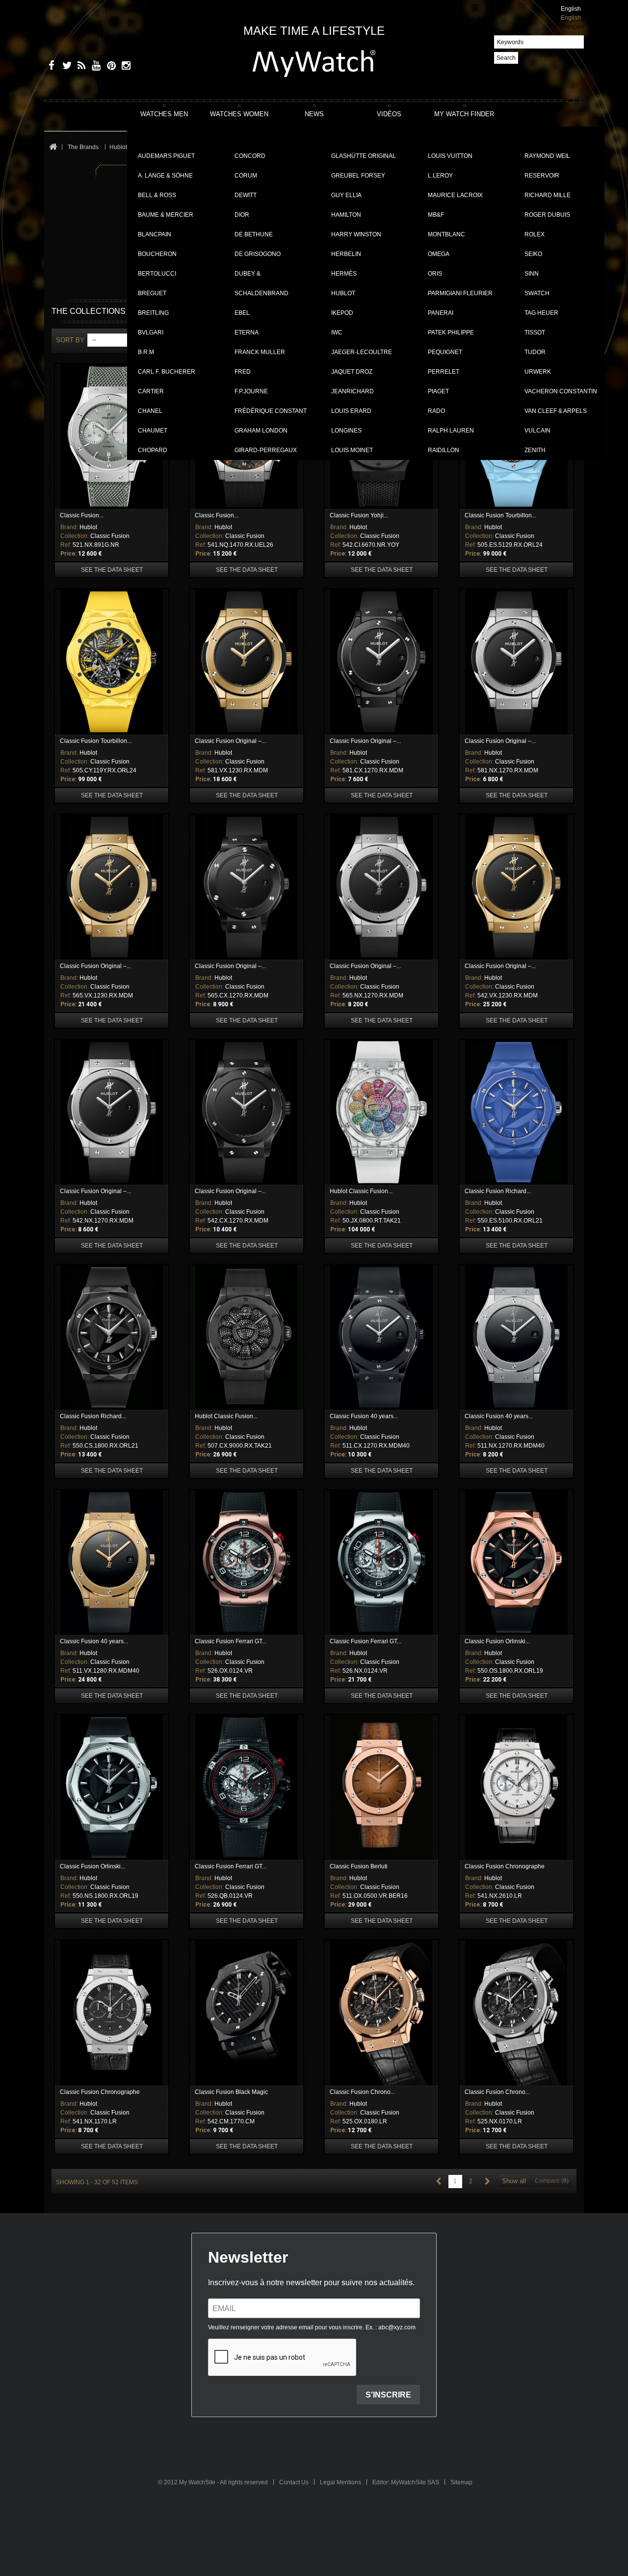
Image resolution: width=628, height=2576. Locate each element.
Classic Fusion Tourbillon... (500, 515)
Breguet (152, 293)
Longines (346, 431)
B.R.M (146, 352)
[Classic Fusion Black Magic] (247, 2013)
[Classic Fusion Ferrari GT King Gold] (247, 1562)
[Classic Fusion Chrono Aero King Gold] (381, 2013)
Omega (439, 254)
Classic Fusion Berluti (359, 1866)
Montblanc (446, 234)
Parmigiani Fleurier (460, 293)
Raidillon (444, 450)
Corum (246, 176)
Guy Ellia (346, 195)
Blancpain (155, 234)
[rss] (80, 67)
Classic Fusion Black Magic (231, 2092)
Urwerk (538, 372)
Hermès (344, 274)
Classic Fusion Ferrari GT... (231, 1641)
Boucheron (157, 254)
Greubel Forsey (358, 176)
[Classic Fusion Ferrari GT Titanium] (381, 1562)
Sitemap (461, 2482)
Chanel (150, 411)
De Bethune (254, 234)
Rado (436, 411)
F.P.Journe (251, 391)
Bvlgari (151, 332)
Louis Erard (351, 411)
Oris (435, 274)
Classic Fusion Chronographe (505, 1866)
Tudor (535, 352)
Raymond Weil (547, 156)
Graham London (261, 431)
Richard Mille (548, 195)
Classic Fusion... (82, 515)
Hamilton (346, 215)
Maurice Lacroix (455, 195)
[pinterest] (109, 67)
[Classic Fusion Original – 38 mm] (112, 887)
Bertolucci (157, 274)
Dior (242, 215)
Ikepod (342, 313)
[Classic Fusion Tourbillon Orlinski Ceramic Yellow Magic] (112, 662)
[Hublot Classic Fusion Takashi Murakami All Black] (247, 1337)
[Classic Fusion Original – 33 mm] (247, 662)
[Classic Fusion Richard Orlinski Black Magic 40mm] (112, 1337)
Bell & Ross (157, 195)
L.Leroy (440, 176)
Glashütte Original (364, 156)
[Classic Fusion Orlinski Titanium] (112, 1787)
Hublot (343, 293)
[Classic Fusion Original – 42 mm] (516, 887)
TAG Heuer (541, 313)
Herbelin (346, 254)
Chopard (153, 450)
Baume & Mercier (166, 215)
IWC (337, 332)
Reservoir (542, 176)
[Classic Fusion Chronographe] (516, 1787)
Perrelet (444, 372)
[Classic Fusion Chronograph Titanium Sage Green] (112, 436)
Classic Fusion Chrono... (362, 2092)
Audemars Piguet (166, 156)
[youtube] (94, 67)
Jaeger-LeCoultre (362, 352)
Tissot (535, 332)
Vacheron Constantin (561, 391)
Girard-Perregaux (266, 450)
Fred (243, 372)
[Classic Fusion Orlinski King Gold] (516, 1562)
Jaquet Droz (352, 372)
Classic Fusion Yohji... (359, 515)
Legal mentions (341, 2482)
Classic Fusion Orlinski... (497, 1641)
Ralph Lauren (451, 431)
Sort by (70, 340)
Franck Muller (260, 352)
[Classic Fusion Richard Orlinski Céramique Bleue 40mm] (516, 1112)
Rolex (535, 234)
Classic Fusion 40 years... (364, 1416)
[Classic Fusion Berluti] (381, 1787)
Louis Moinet (352, 450)
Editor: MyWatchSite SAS (406, 2482)
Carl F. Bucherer (167, 372)
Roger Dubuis (547, 215)
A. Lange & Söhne (165, 176)
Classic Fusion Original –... (230, 741)
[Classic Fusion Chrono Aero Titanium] (516, 2013)
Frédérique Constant (271, 411)
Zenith (535, 450)
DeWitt (246, 195)
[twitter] (65, 67)
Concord (250, 156)
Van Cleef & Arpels (556, 411)
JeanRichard (353, 391)
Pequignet (445, 352)
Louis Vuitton (450, 156)
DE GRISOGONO (258, 254)
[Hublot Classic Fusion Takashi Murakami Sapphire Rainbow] (381, 1112)
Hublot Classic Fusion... (361, 1191)
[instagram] (124, 67)
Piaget (438, 391)
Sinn (532, 274)
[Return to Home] (53, 147)
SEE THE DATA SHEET (112, 570)
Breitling (153, 313)
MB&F (436, 215)
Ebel (242, 313)
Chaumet (153, 431)
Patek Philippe (451, 332)
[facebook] (50, 67)
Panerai (441, 313)
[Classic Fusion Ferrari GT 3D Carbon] (247, 1787)
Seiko (533, 254)
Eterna (247, 332)
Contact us (295, 2482)
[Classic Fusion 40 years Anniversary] (381, 1337)
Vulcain (537, 431)
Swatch (537, 293)
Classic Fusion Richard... (498, 1191)
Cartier (151, 391)
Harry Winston (356, 234)
